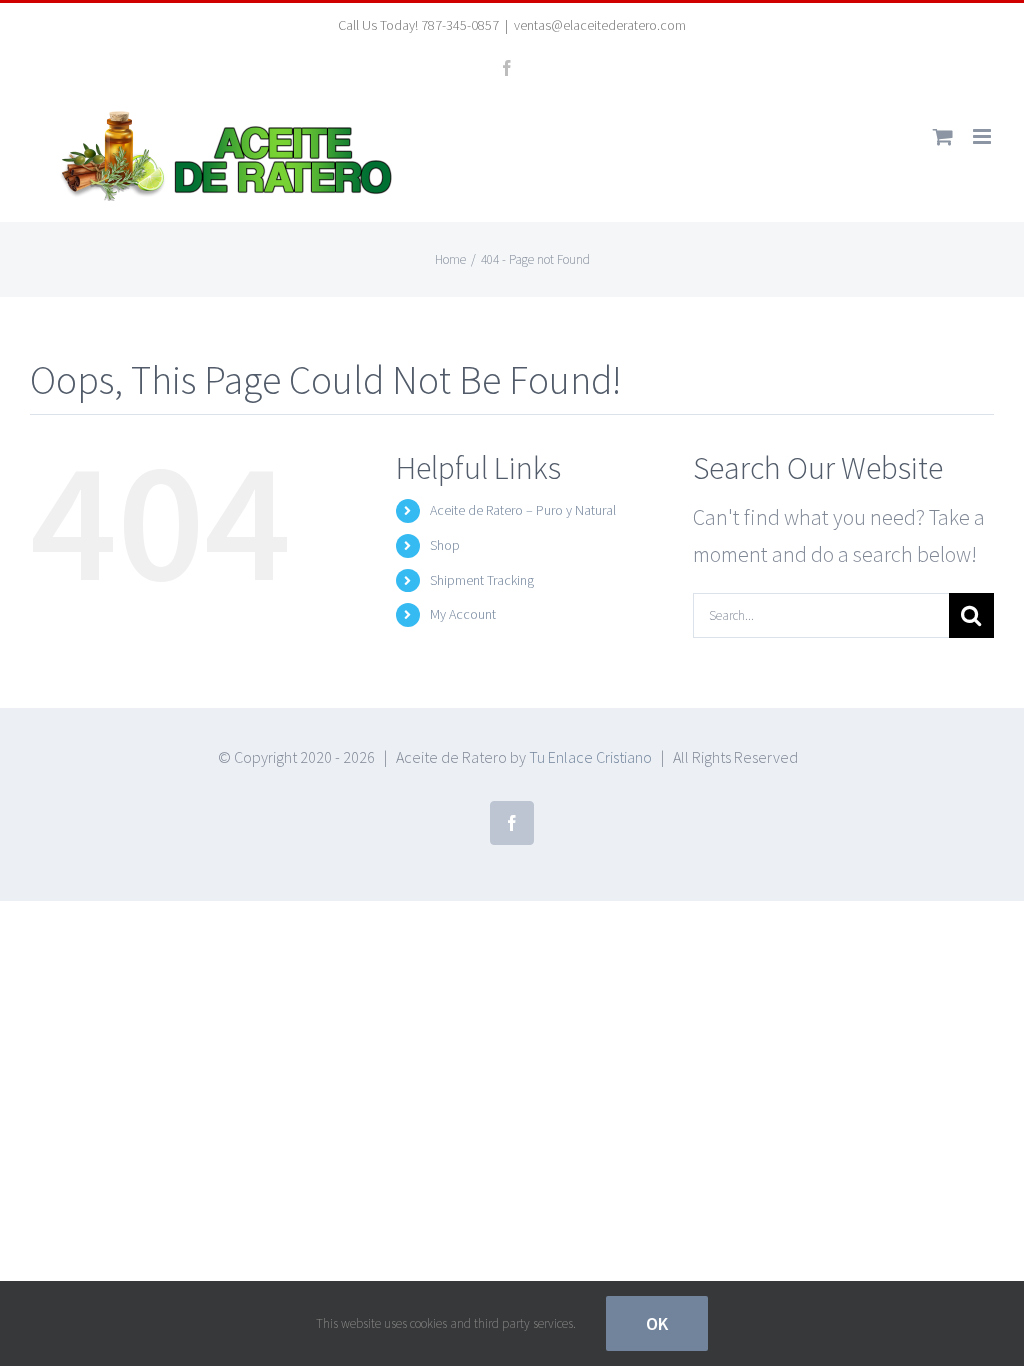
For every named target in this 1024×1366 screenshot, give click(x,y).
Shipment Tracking (482, 580)
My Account (463, 614)
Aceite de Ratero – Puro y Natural (523, 510)
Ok (657, 1323)
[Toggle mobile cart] (943, 136)
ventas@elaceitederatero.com (600, 25)
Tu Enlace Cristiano (590, 757)
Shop (445, 545)
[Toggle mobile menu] (983, 136)
